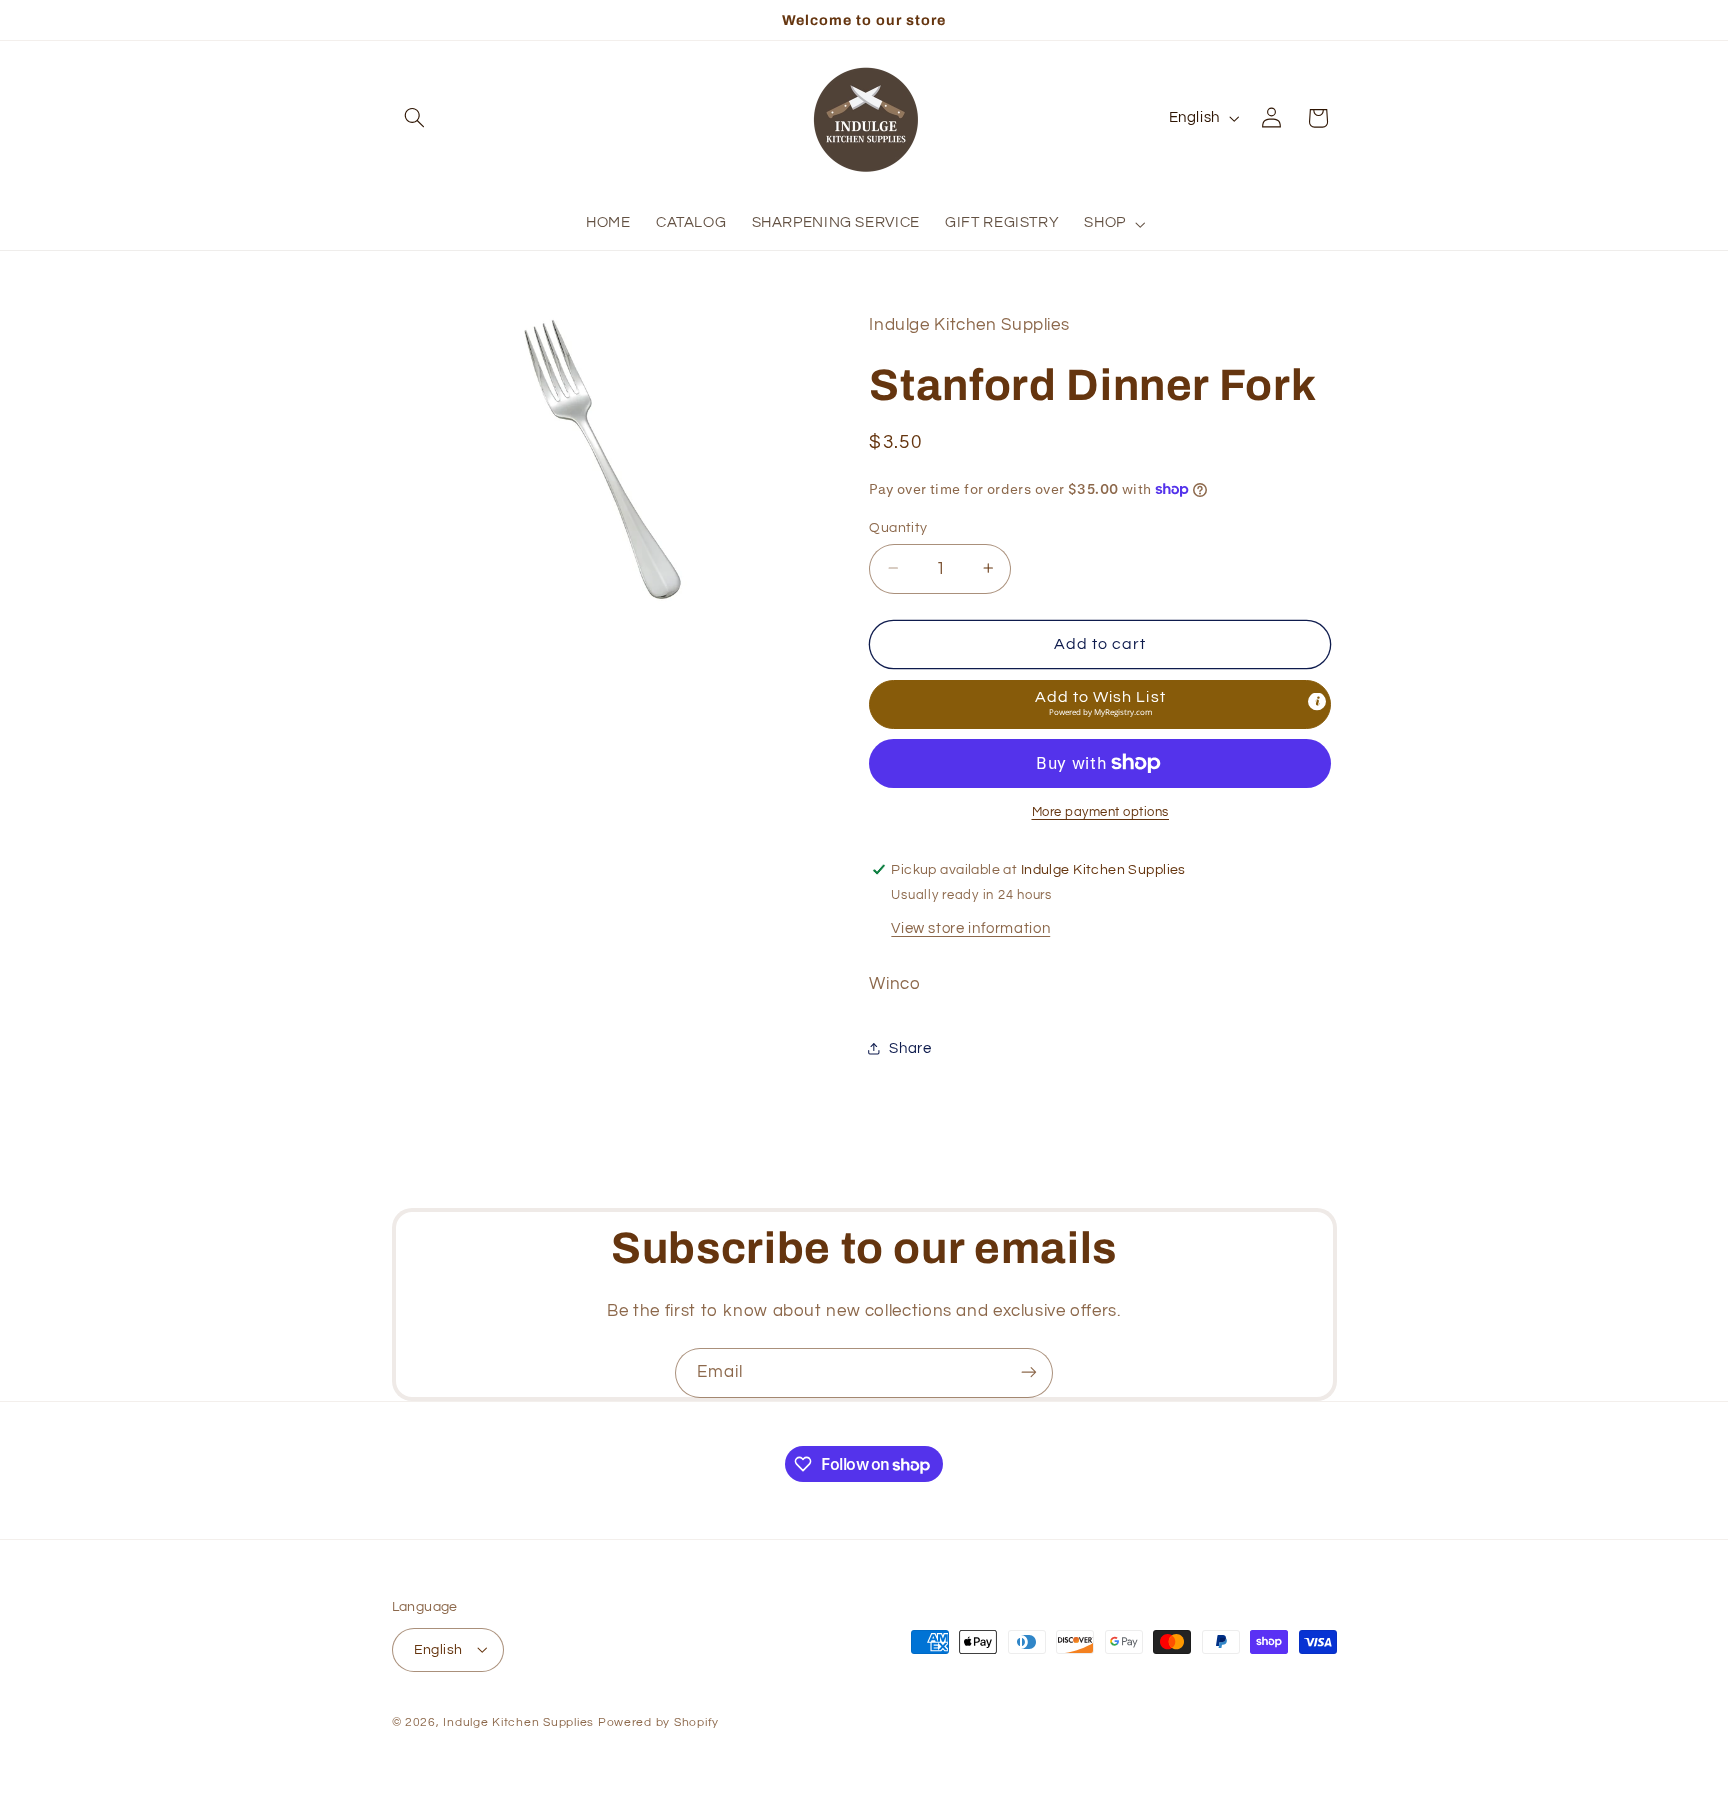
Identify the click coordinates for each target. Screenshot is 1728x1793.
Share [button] (910, 1047)
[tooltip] (1317, 702)
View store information (970, 927)
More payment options (1101, 812)
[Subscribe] (1029, 1372)
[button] (415, 118)
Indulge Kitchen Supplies (518, 1721)
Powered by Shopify (658, 1721)
